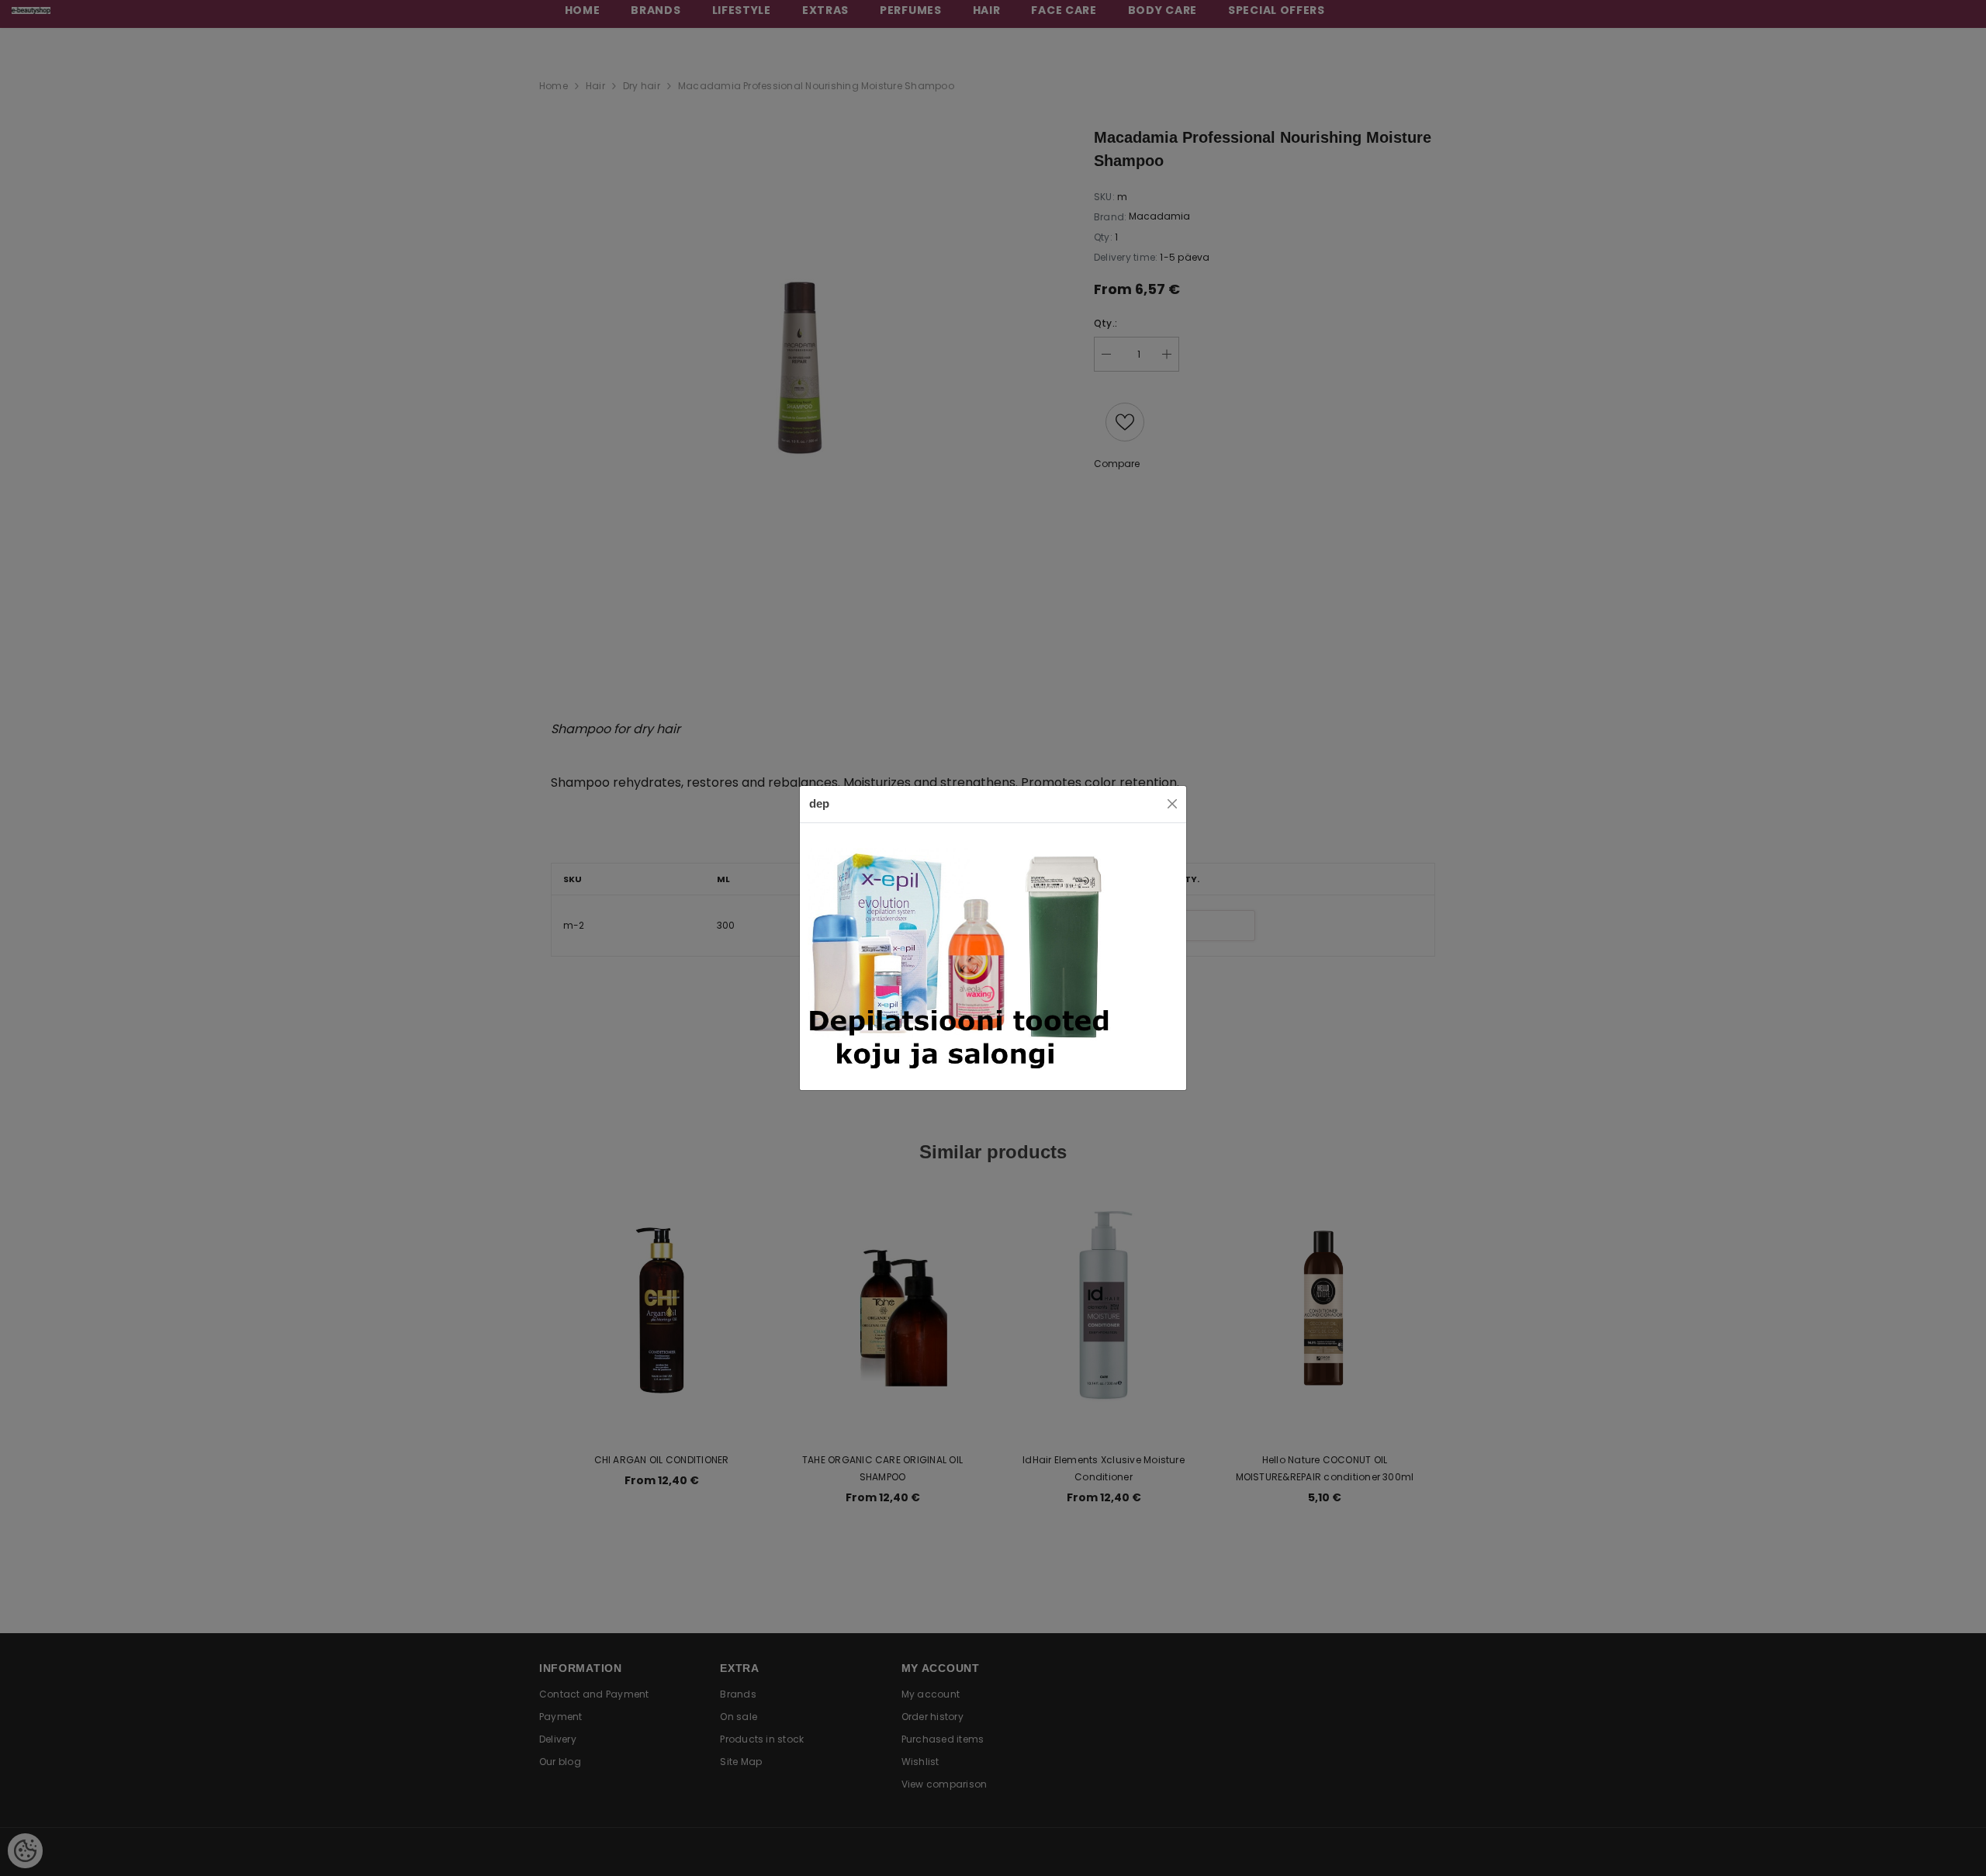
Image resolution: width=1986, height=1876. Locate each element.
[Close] (1172, 804)
